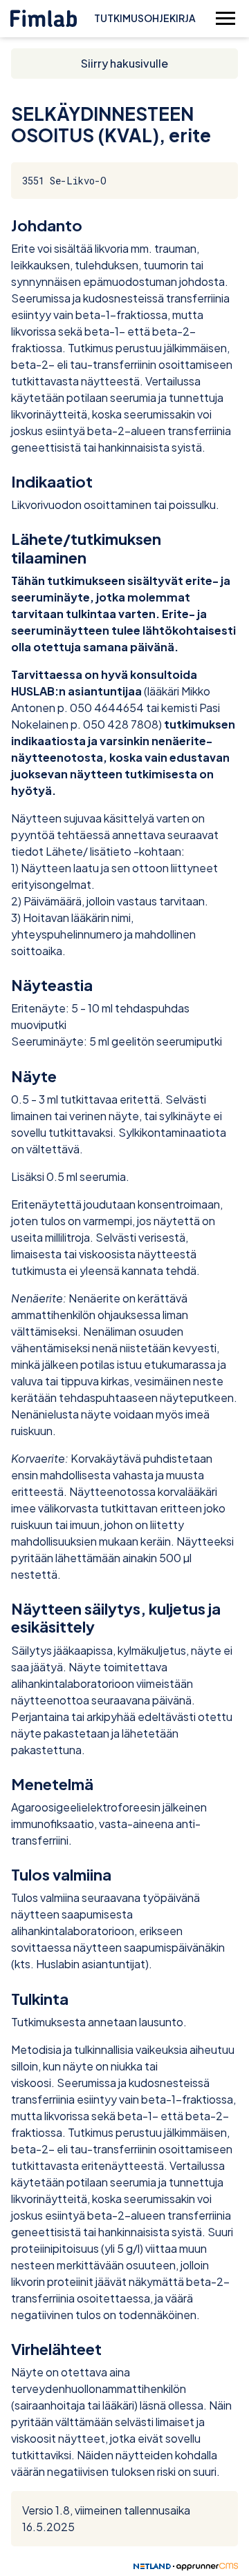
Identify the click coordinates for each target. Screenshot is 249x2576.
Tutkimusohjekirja (145, 18)
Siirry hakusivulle (124, 63)
